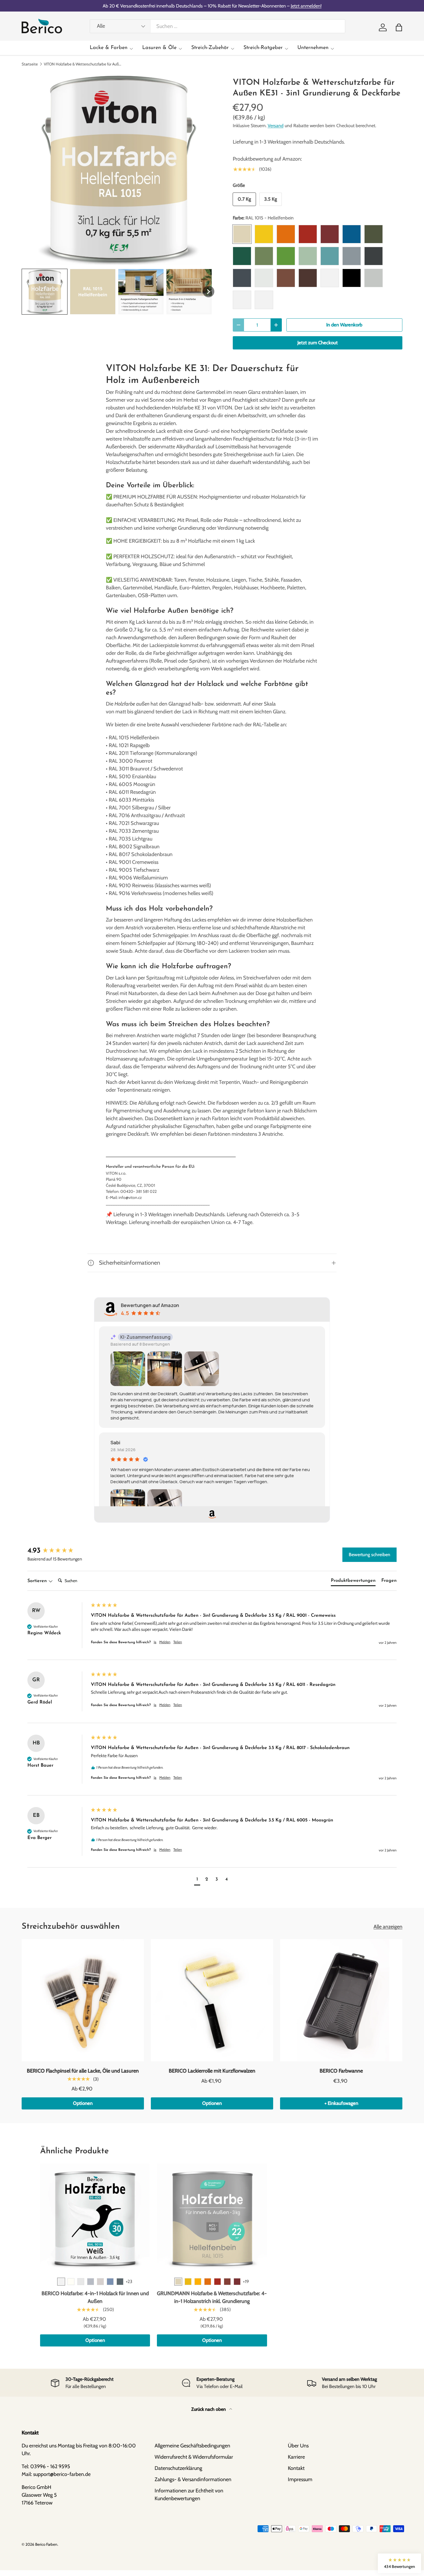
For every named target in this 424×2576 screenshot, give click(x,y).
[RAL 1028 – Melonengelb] (198, 2282)
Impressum (300, 2479)
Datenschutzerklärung (178, 2468)
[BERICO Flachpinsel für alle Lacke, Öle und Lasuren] (83, 2000)
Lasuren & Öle (159, 48)
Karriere (296, 2457)
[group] (58, 1551)
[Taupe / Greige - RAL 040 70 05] (100, 2282)
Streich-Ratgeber (263, 48)
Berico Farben (46, 2544)
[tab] (353, 1582)
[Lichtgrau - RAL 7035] (81, 2282)
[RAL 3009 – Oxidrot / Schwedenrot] (227, 2282)
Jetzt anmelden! (306, 6)
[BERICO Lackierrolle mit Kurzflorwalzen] (212, 2000)
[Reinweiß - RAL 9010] (71, 2282)
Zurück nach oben (209, 2409)
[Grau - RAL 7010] (120, 2282)
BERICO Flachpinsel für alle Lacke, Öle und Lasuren (83, 2071)
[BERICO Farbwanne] (341, 2000)
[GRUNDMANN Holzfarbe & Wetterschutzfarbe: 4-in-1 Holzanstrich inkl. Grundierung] (212, 2219)
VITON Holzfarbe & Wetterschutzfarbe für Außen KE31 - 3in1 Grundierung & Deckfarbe (83, 64)
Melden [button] (165, 1642)
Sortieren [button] (38, 1581)
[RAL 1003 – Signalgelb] (188, 2282)
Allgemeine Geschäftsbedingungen (192, 2446)
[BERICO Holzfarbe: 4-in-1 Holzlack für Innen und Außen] (95, 2219)
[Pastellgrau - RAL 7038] (91, 2282)
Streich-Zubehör (210, 48)
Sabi (115, 1443)
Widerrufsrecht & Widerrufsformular (194, 2457)
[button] (399, 27)
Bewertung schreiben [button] (369, 1555)
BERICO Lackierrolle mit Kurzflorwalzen (212, 2071)
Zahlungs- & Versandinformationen (193, 2479)
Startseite (30, 64)
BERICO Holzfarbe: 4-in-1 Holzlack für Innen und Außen (95, 2297)
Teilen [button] (178, 1642)
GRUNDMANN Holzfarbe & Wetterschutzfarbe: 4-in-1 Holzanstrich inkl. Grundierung (212, 2297)
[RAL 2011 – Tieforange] (208, 2282)
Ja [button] (155, 1642)
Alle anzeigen (388, 1927)
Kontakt (296, 2468)
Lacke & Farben (109, 48)
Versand (276, 126)
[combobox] (217, 26)
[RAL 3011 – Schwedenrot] (237, 2282)
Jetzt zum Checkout (318, 343)
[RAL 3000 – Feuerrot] (217, 2282)
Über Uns (298, 2446)
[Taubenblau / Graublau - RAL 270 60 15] (110, 2282)
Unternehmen (313, 48)
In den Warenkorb (344, 325)
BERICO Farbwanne (341, 2071)
